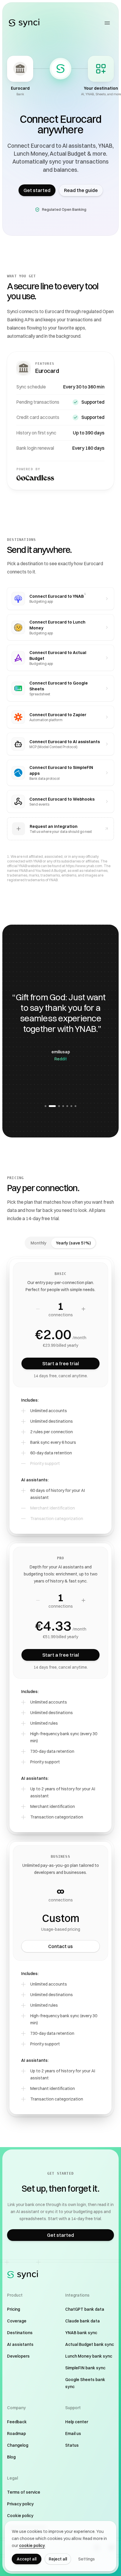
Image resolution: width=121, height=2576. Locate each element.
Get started (37, 190)
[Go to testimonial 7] (75, 1106)
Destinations (20, 2333)
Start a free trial (61, 1363)
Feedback (17, 2422)
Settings (86, 2559)
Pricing (14, 2309)
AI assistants (20, 2344)
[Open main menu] (107, 23)
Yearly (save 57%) (73, 1243)
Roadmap (16, 2434)
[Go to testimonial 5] (67, 1106)
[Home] (24, 23)
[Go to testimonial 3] (56, 1106)
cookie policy (32, 2546)
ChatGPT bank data (85, 2309)
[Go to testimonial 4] (63, 1106)
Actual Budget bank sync (90, 2344)
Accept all (27, 2559)
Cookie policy (20, 2516)
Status (72, 2445)
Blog (11, 2457)
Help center (77, 2422)
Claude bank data (83, 2321)
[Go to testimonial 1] (46, 1106)
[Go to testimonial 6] (71, 1106)
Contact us (60, 1946)
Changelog (18, 2445)
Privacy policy (20, 2504)
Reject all (58, 2559)
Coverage (17, 2321)
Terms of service (24, 2492)
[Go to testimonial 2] (50, 1106)
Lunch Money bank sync (89, 2356)
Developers (18, 2356)
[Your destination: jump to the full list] (101, 69)
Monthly (38, 1243)
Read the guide (81, 190)
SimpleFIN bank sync (85, 2368)
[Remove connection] (38, 1309)
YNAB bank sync (81, 2333)
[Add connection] (83, 1309)
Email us (73, 2434)
